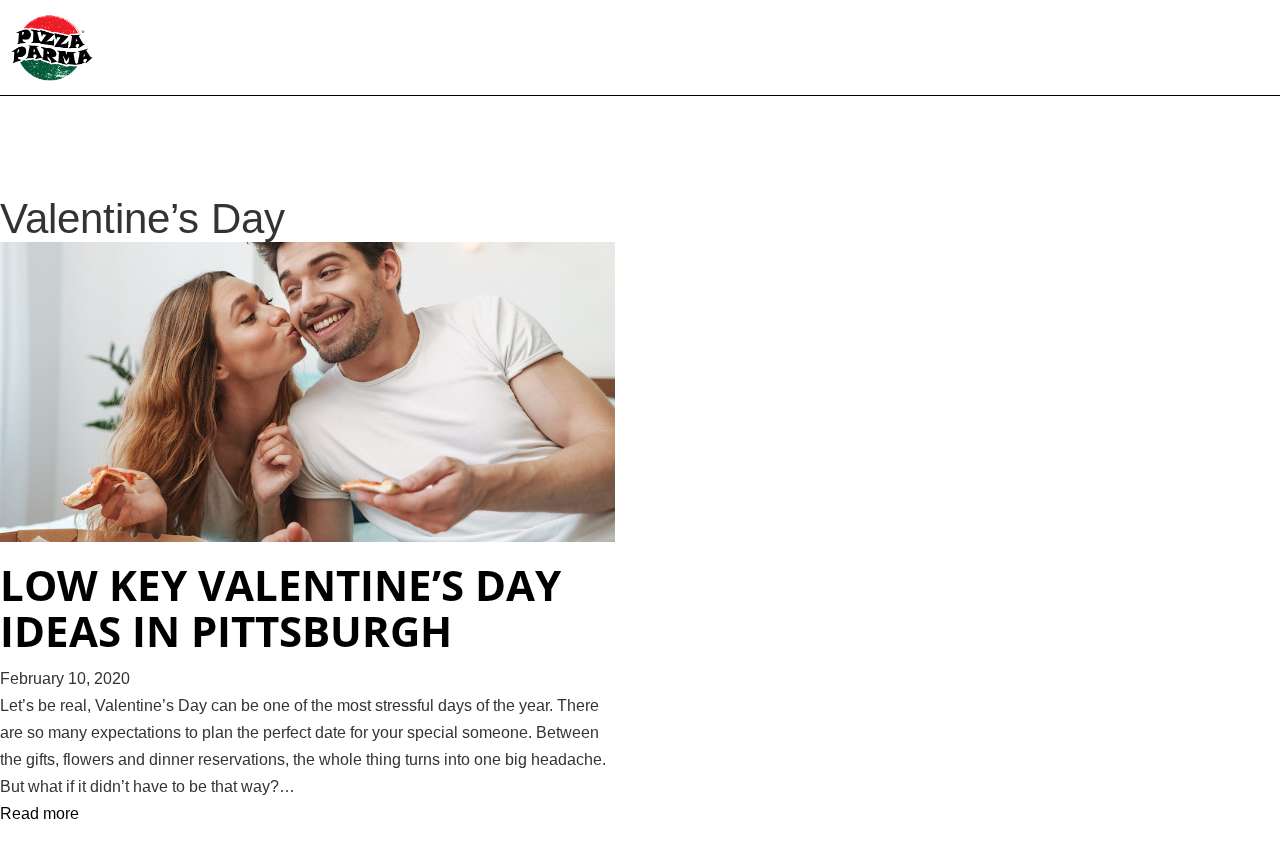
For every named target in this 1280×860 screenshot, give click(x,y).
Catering (992, 50)
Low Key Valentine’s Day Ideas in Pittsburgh (280, 608)
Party (907, 50)
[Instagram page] (1217, 50)
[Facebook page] (1185, 50)
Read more (39, 813)
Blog (1132, 50)
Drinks (758, 50)
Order (835, 50)
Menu (683, 50)
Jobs (1071, 50)
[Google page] (1249, 50)
